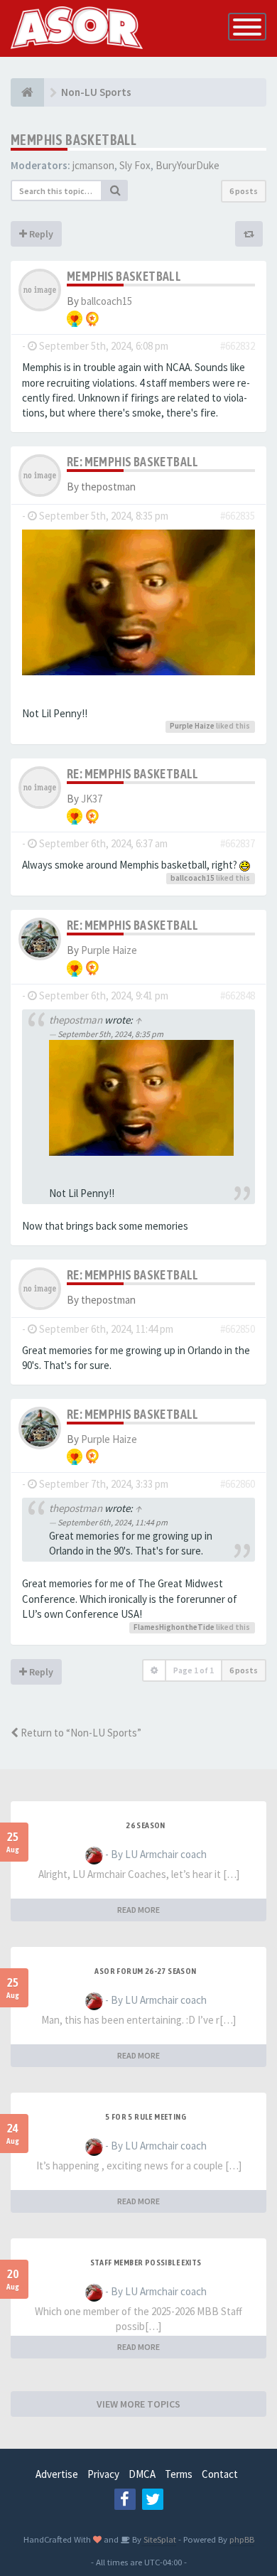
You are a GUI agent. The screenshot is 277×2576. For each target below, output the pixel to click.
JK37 (92, 799)
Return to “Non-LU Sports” (80, 1733)
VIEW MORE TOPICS (138, 2404)
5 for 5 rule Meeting (146, 2117)
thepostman (76, 1020)
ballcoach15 (107, 301)
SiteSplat (159, 2539)
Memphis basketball (74, 140)
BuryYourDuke (188, 165)
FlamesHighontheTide (174, 1627)
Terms (179, 2474)
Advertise (57, 2474)
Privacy (103, 2474)
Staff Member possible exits (146, 2263)
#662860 (238, 1484)
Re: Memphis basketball (133, 462)
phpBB (242, 2539)
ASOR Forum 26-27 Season (145, 1971)
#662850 (238, 1329)
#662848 (238, 995)
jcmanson (93, 165)
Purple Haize (192, 726)
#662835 (238, 516)
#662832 (238, 346)
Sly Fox (135, 165)
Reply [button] (40, 234)
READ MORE (138, 1910)
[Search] (115, 190)
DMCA (142, 2474)
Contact (220, 2474)
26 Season (146, 1825)
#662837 (238, 843)
